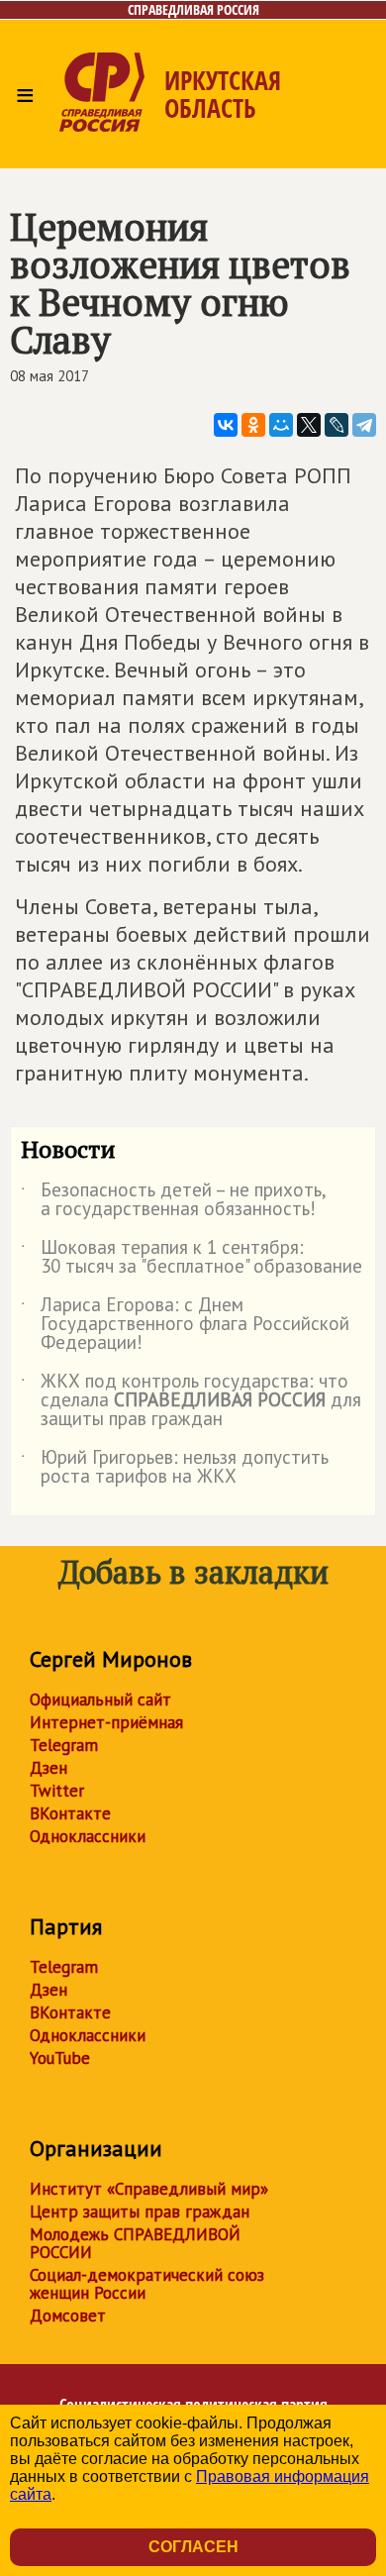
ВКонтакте (70, 1813)
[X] (309, 425)
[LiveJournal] (337, 425)
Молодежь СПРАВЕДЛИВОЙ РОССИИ (135, 2243)
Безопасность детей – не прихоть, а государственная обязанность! (173, 1200)
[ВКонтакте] (226, 425)
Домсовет (68, 2316)
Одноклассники (88, 1836)
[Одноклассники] (253, 425)
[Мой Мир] (281, 425)
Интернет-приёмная (106, 1722)
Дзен (48, 1768)
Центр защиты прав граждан (140, 2212)
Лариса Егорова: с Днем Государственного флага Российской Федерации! (185, 1325)
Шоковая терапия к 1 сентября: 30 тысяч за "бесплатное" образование (192, 1258)
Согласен (193, 2547)
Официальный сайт (100, 1700)
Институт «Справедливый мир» (149, 2189)
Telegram (64, 1745)
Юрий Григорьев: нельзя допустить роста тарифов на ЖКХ (175, 1468)
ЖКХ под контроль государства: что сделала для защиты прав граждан (191, 1401)
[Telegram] (364, 425)
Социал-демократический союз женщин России (147, 2284)
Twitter (57, 1791)
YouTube (60, 2058)
